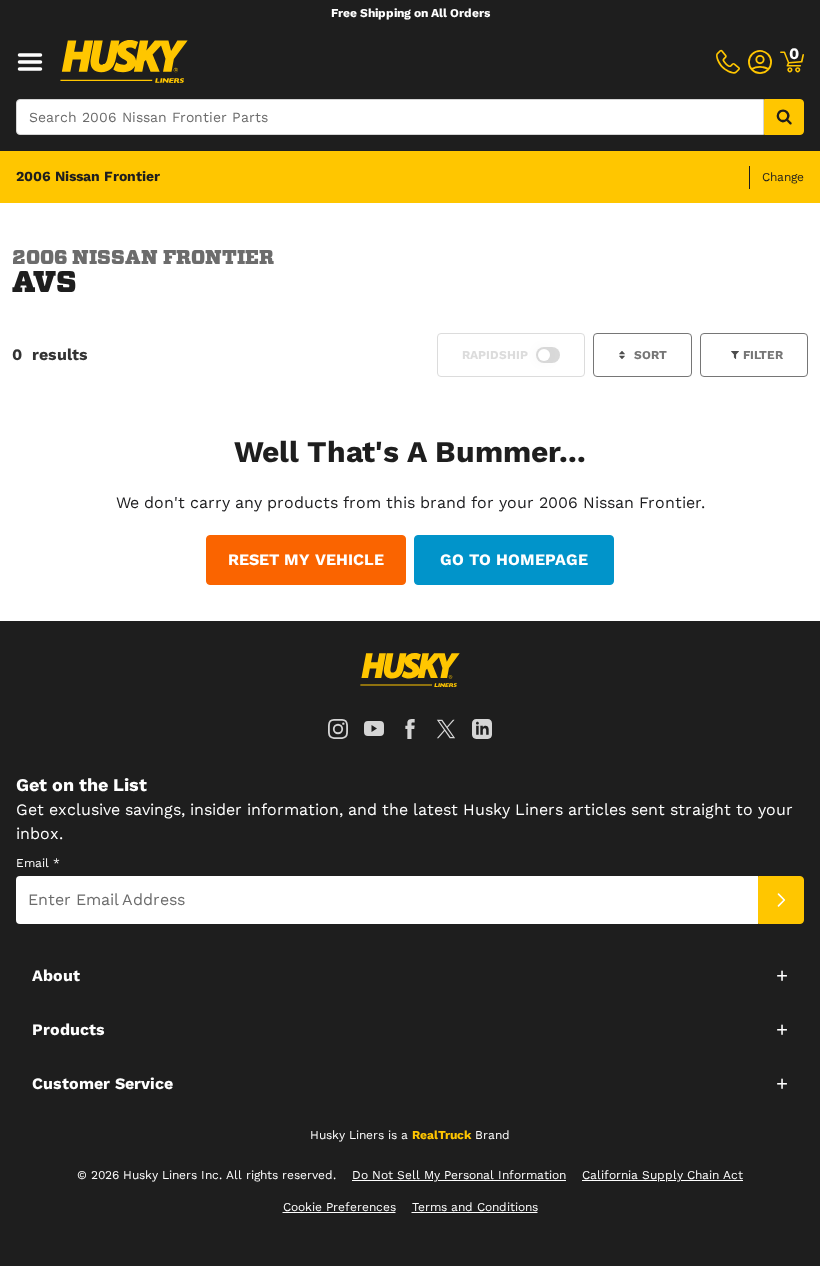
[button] (410, 975)
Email (38, 863)
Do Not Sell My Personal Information (459, 1175)
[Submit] (781, 900)
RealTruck (441, 1135)
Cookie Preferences (339, 1207)
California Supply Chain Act (662, 1175)
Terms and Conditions (475, 1207)
